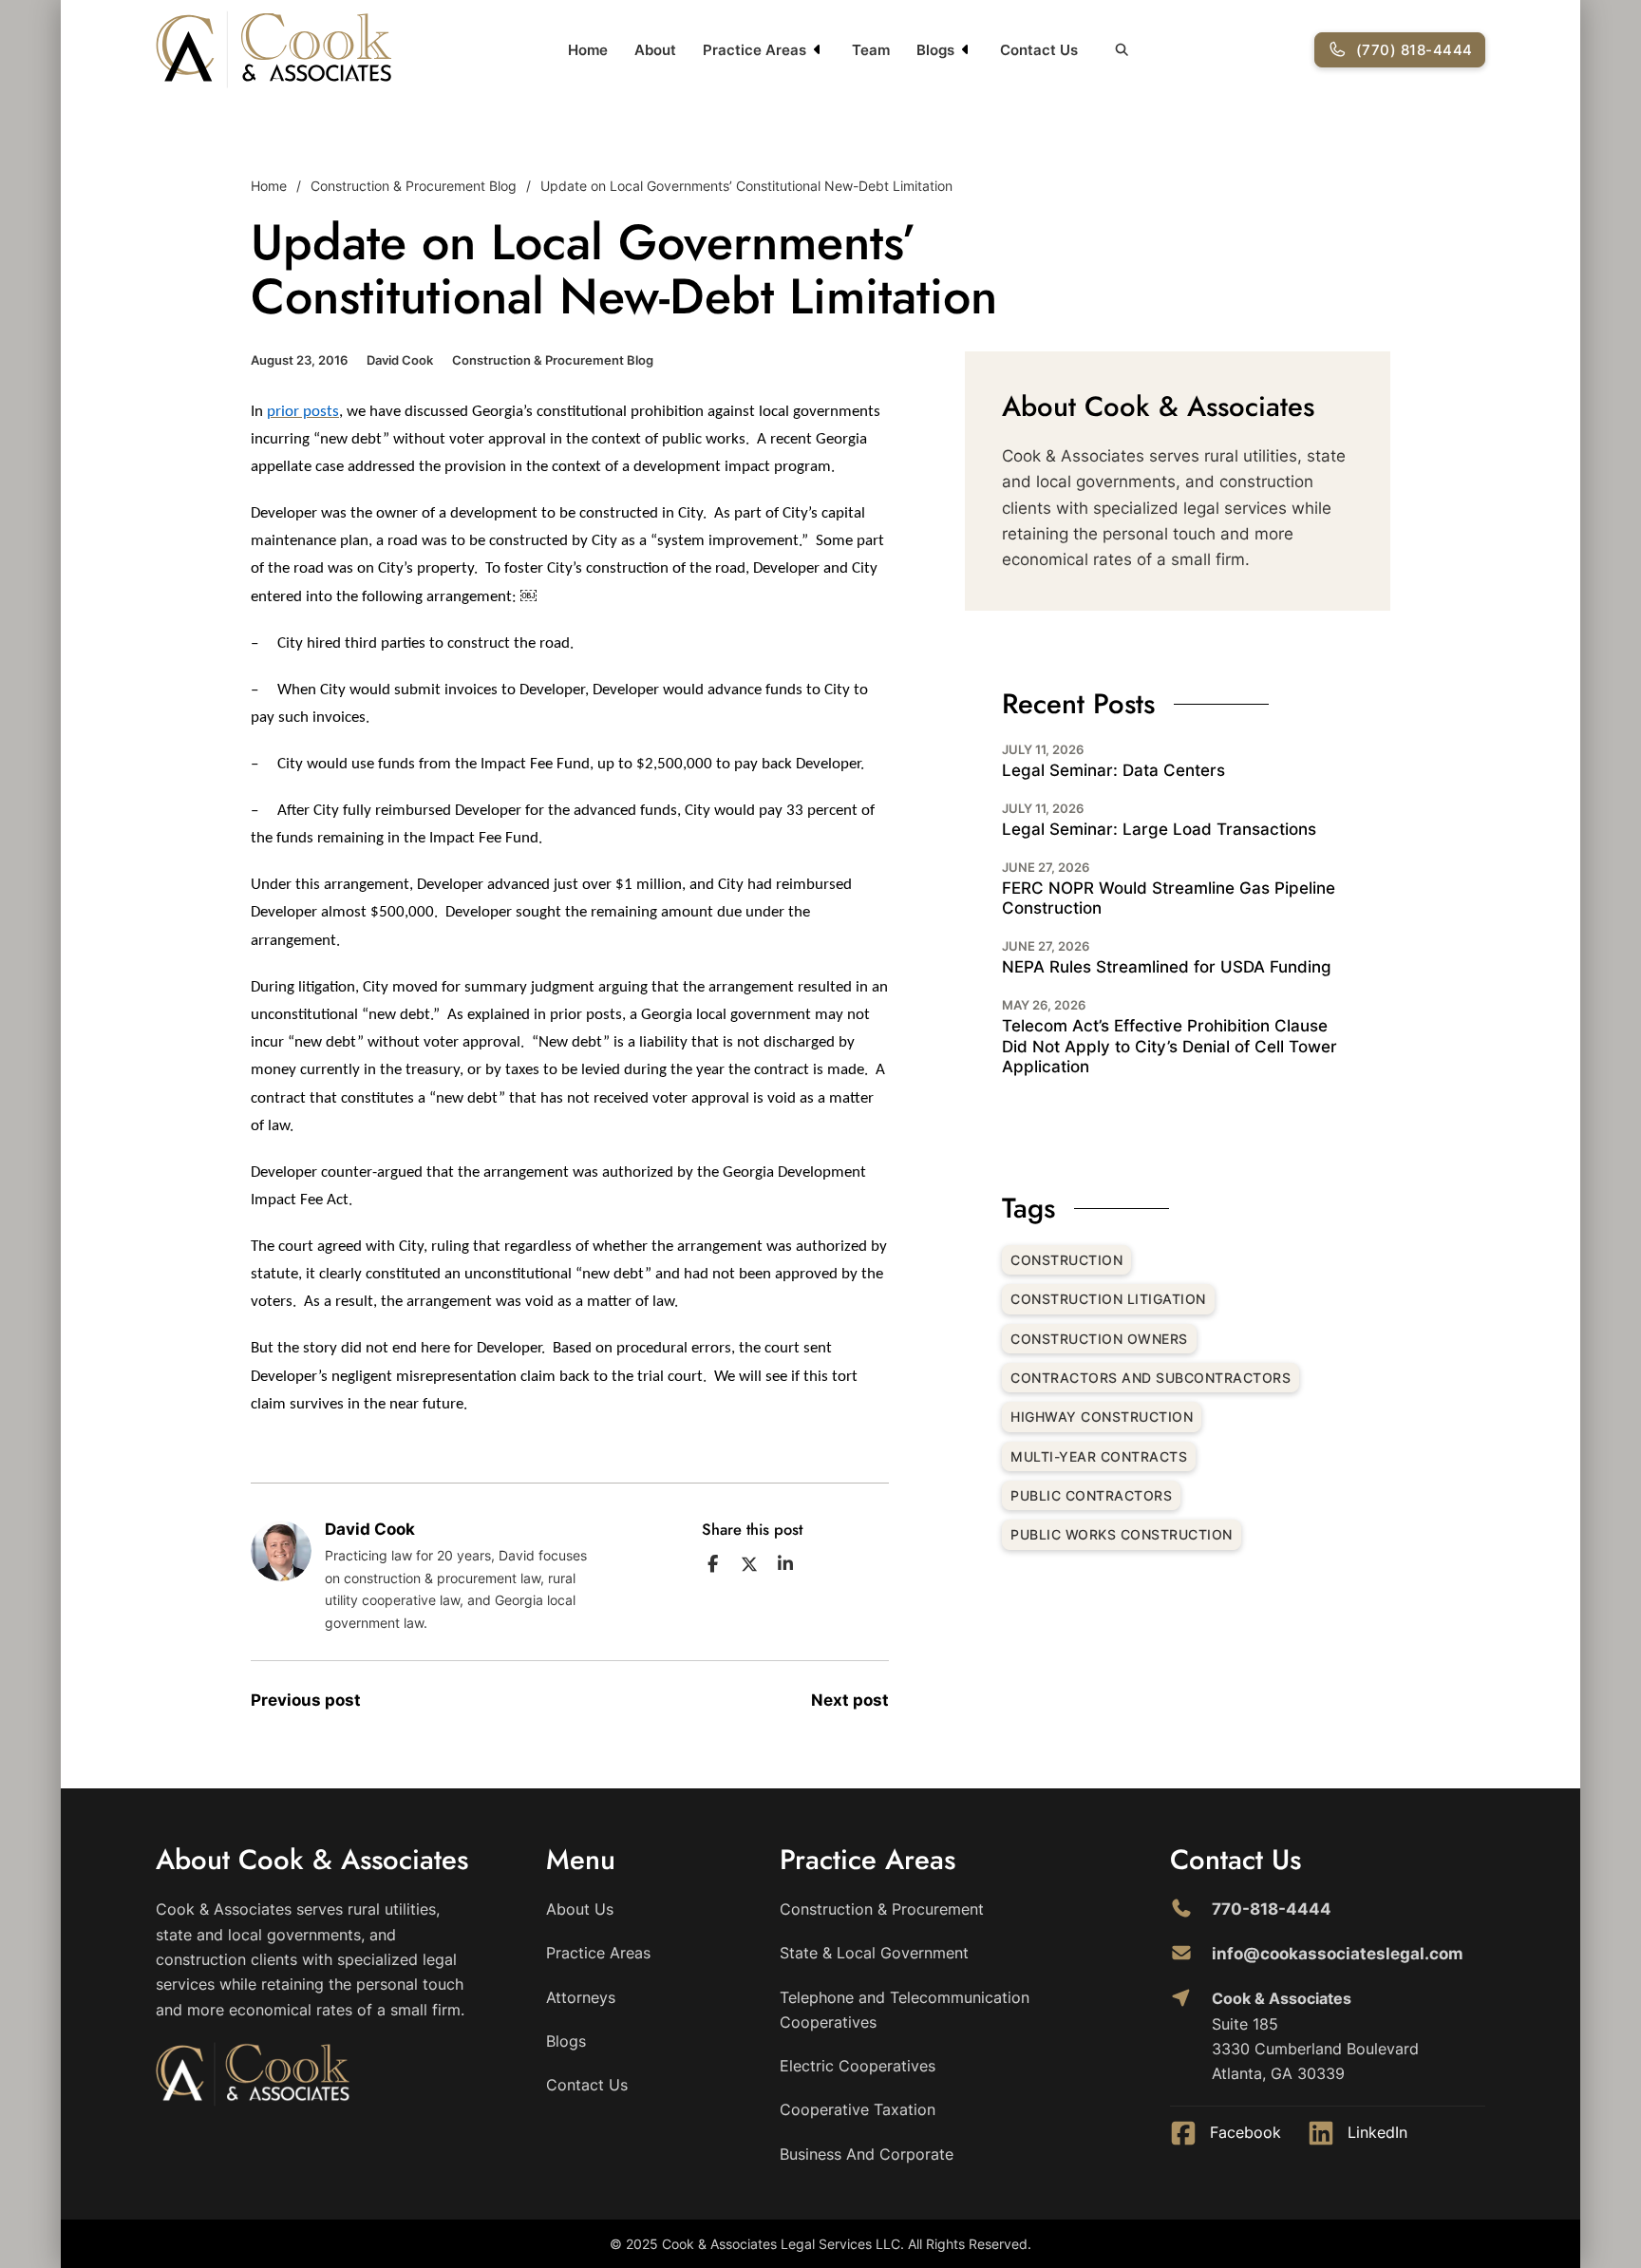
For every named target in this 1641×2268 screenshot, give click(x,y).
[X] (749, 1564)
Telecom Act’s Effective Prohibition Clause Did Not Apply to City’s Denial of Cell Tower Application (1169, 1046)
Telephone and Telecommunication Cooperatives (905, 2010)
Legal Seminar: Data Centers (1113, 770)
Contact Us (1039, 50)
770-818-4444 (1272, 1909)
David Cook (400, 360)
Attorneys (581, 1997)
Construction (1066, 1260)
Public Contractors (1091, 1495)
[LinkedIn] (785, 1564)
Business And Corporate (867, 2154)
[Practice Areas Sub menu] (818, 49)
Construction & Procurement (882, 1909)
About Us (580, 1909)
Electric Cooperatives (858, 2066)
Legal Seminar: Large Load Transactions (1159, 829)
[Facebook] (713, 1564)
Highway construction (1102, 1417)
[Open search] (1122, 50)
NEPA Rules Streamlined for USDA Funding (1167, 967)
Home (588, 50)
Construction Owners (1099, 1339)
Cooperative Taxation (858, 2109)
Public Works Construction (1122, 1534)
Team (871, 50)
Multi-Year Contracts (1099, 1456)
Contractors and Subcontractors (1151, 1378)
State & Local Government (874, 1953)
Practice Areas (754, 50)
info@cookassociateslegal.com (1338, 1954)
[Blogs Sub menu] (966, 49)
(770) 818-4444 (1415, 50)
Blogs (935, 50)
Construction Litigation (1108, 1299)
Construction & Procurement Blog (414, 186)
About (655, 50)
